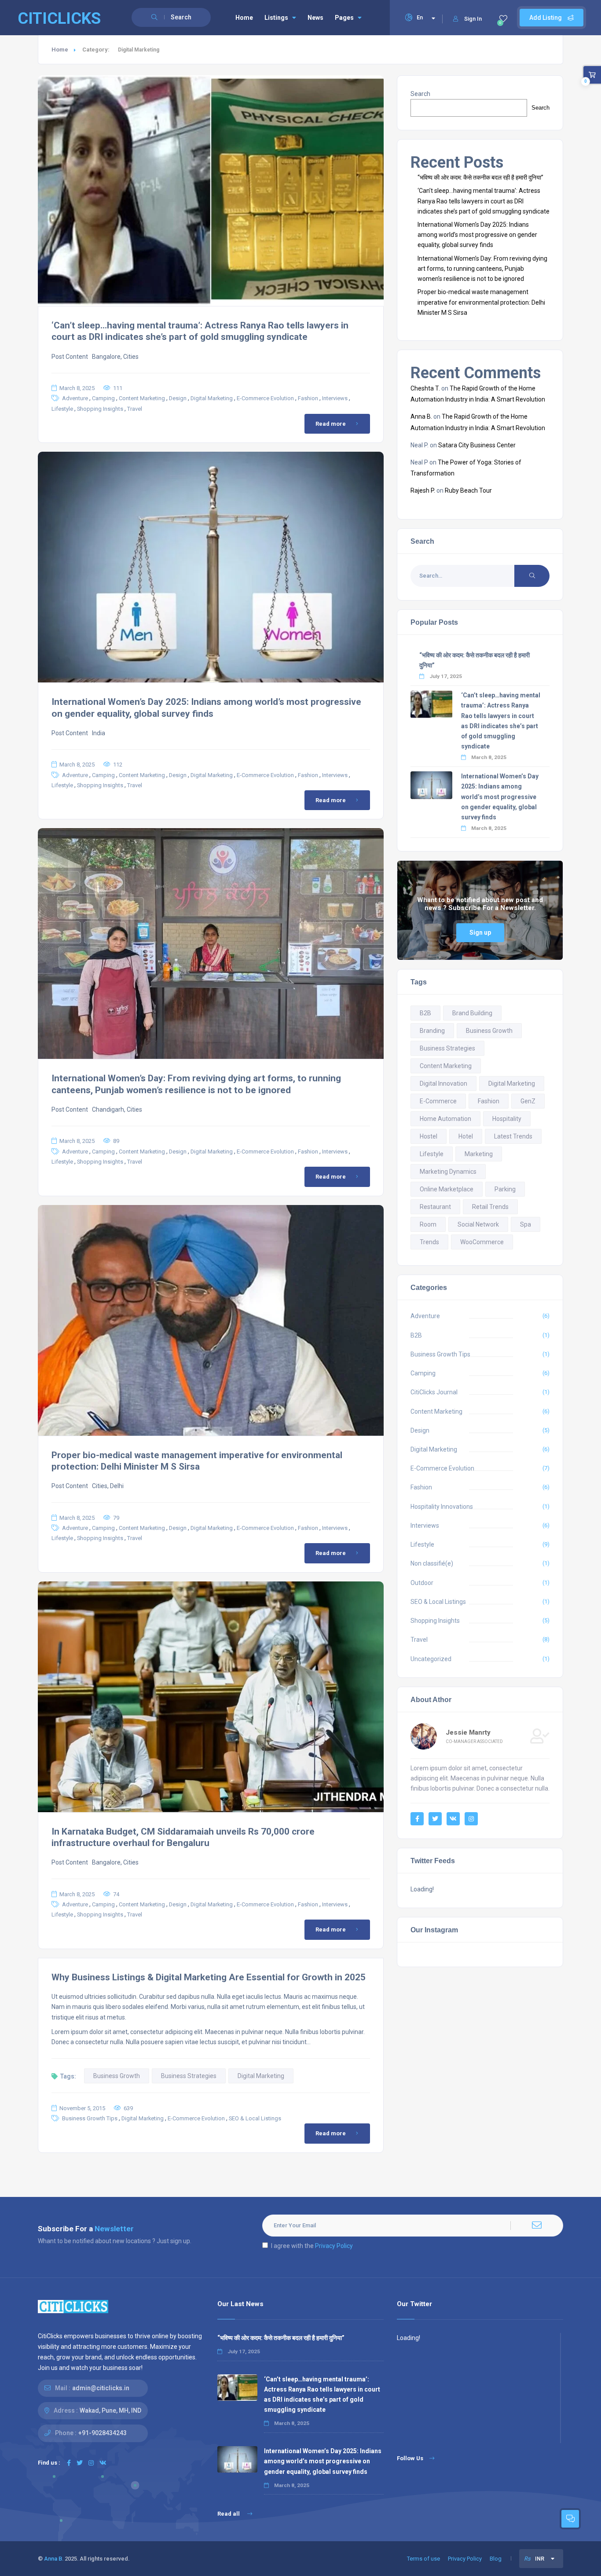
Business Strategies (189, 2076)
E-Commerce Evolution (265, 398)
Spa (526, 1224)
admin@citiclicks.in (101, 2388)
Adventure (75, 398)
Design (178, 398)
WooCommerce (482, 1242)
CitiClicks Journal (434, 1392)
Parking (505, 1189)
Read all (229, 2514)
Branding (432, 1031)
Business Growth (117, 2076)
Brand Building (472, 1013)
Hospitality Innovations (442, 1507)
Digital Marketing (212, 398)
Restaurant (435, 1207)
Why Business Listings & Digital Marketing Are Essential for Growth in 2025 (209, 1977)
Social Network (478, 1224)
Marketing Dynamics (448, 1172)
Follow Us (410, 2458)
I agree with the (312, 2246)
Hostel (429, 1136)
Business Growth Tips (90, 2118)
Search (420, 94)
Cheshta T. (425, 388)
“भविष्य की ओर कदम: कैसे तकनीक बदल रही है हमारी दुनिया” (480, 177)
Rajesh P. (423, 490)
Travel (135, 409)
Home (244, 18)
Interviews (335, 398)
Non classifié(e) (432, 1563)
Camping (103, 398)
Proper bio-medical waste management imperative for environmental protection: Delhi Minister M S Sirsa (481, 302)
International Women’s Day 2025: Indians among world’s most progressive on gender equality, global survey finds (477, 235)
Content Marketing (142, 398)
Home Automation (445, 1119)
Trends (429, 1242)
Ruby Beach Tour (468, 490)
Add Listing (546, 18)
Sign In (473, 19)
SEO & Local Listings (255, 2118)
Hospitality (507, 1119)
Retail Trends (490, 1207)
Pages (344, 18)
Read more (331, 424)
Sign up (480, 932)
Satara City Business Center (477, 445)
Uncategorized (431, 1659)
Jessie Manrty (468, 1732)
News (315, 18)
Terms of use (423, 2559)
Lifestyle (62, 409)
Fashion (308, 398)
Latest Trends (513, 1136)
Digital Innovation (443, 1083)
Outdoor (422, 1583)
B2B (425, 1013)
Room (428, 1224)
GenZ (528, 1101)
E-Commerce (438, 1101)
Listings (276, 18)
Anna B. (421, 416)
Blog (496, 2559)
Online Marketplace (447, 1189)
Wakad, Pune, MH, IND (110, 2410)
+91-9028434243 (103, 2433)
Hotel (466, 1136)
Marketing (479, 1154)
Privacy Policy (334, 2246)
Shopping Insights (100, 409)
